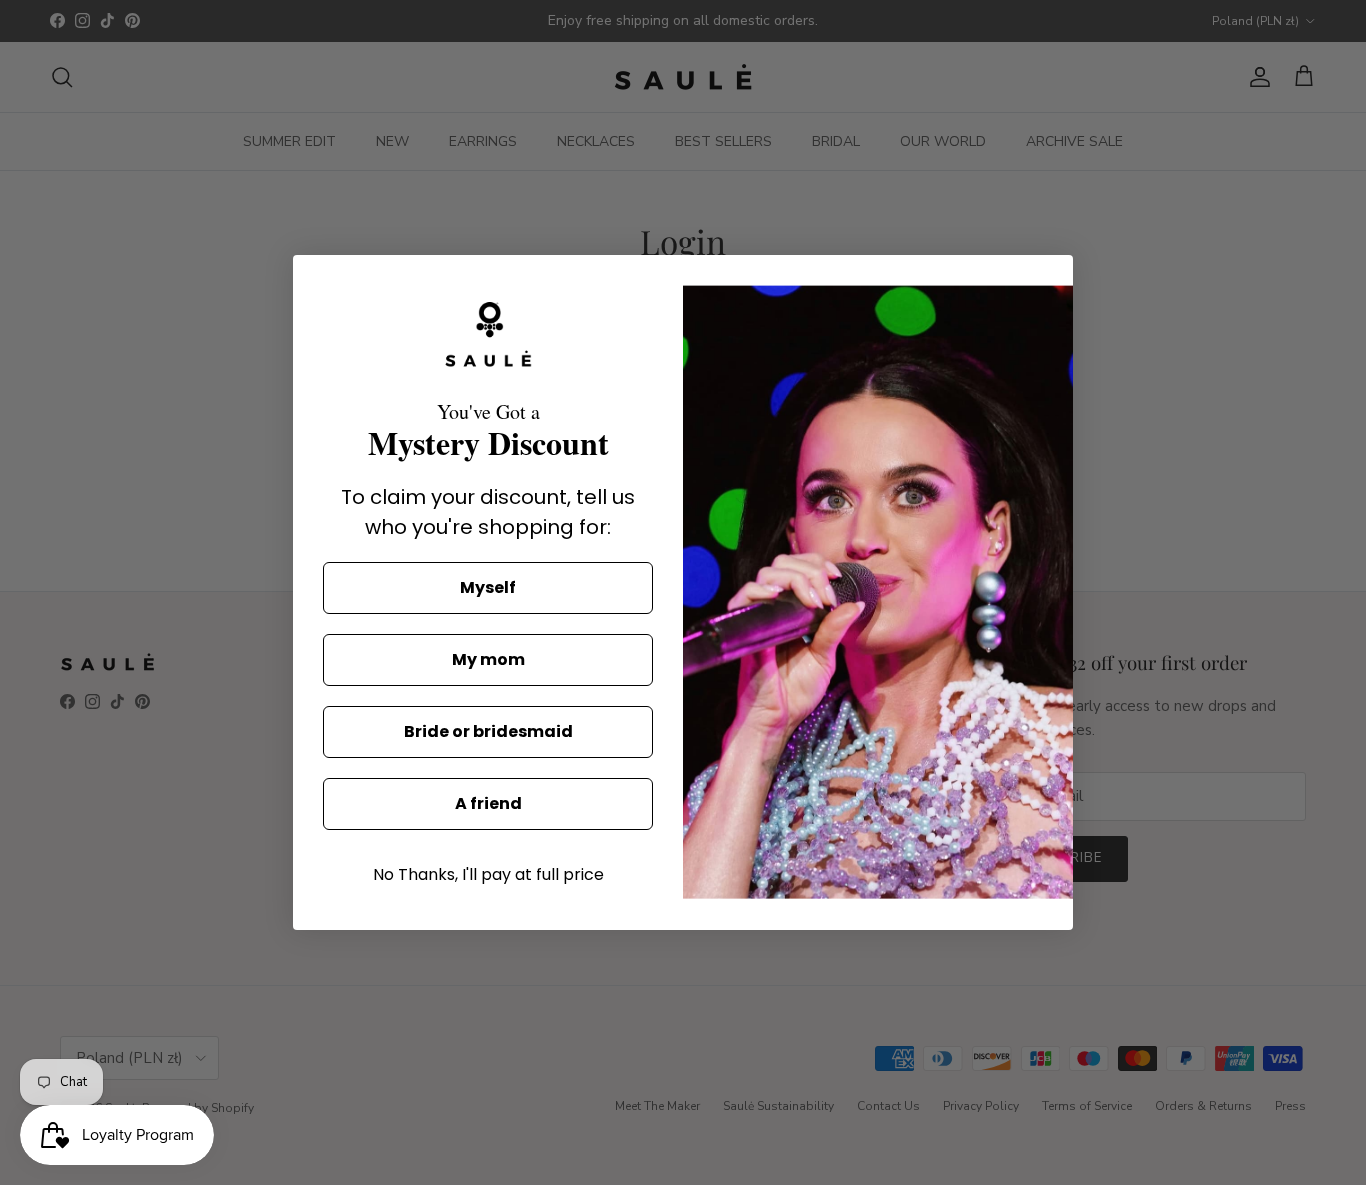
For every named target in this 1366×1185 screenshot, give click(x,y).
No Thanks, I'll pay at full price (488, 874)
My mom (488, 659)
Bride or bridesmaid (488, 731)
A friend (488, 803)
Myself (488, 587)
